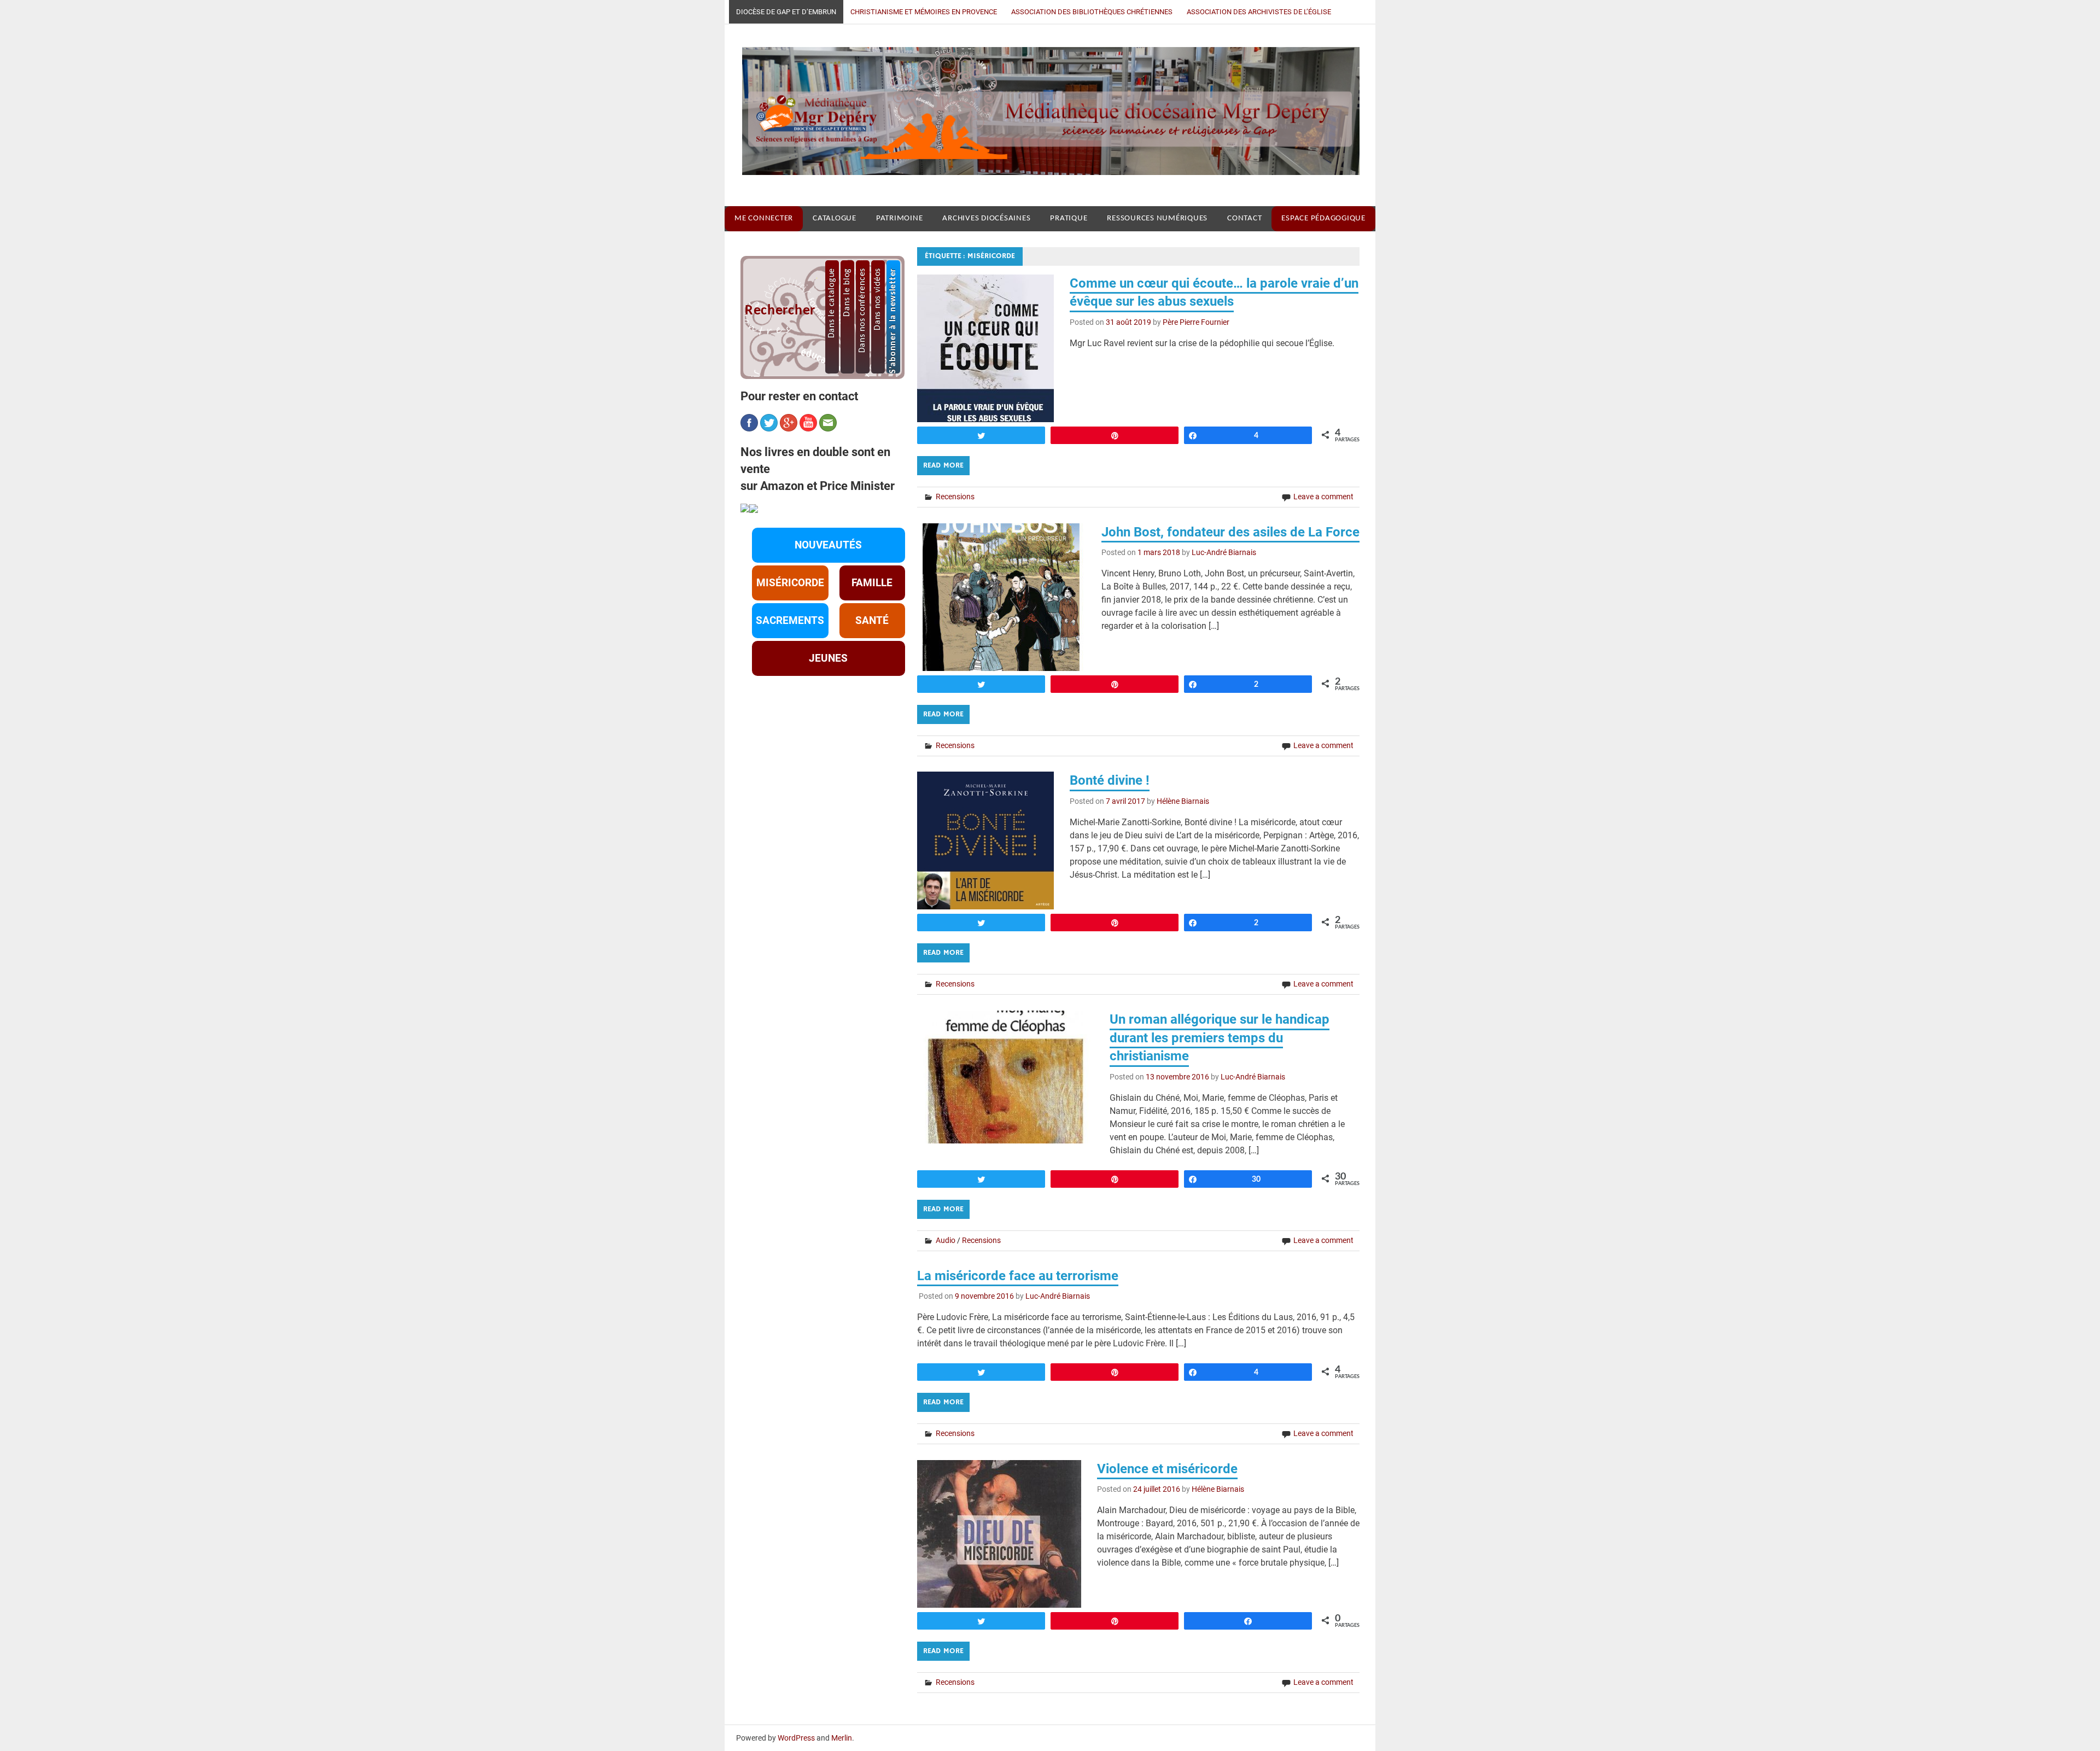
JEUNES (828, 658)
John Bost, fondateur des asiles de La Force (1230, 532)
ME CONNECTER (764, 218)
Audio (946, 1240)
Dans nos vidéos (878, 299)
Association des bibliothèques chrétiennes (1092, 12)
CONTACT (1244, 218)
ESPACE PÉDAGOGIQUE (1323, 218)
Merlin (842, 1738)
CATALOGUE (835, 218)
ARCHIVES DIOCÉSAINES (986, 218)
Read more (943, 465)
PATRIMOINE (900, 218)
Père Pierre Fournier (1196, 322)
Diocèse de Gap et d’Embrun (786, 12)
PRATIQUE (1069, 218)
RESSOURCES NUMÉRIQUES (1157, 218)
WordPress (796, 1738)
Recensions (955, 497)
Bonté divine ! (1110, 780)
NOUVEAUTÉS (828, 545)
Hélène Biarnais (1183, 801)
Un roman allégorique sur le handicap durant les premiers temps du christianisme (1220, 1038)
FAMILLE (872, 583)
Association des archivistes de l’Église (1259, 12)
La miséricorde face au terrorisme (1018, 1276)
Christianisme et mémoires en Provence (924, 12)
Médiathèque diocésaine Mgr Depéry (1042, 115)
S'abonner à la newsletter (893, 321)
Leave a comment (1323, 497)
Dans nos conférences (862, 310)
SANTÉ (872, 621)
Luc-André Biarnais (1224, 552)
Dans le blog (847, 292)
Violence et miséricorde (1167, 1469)
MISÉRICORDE (790, 583)
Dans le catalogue (832, 303)
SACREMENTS (790, 621)
